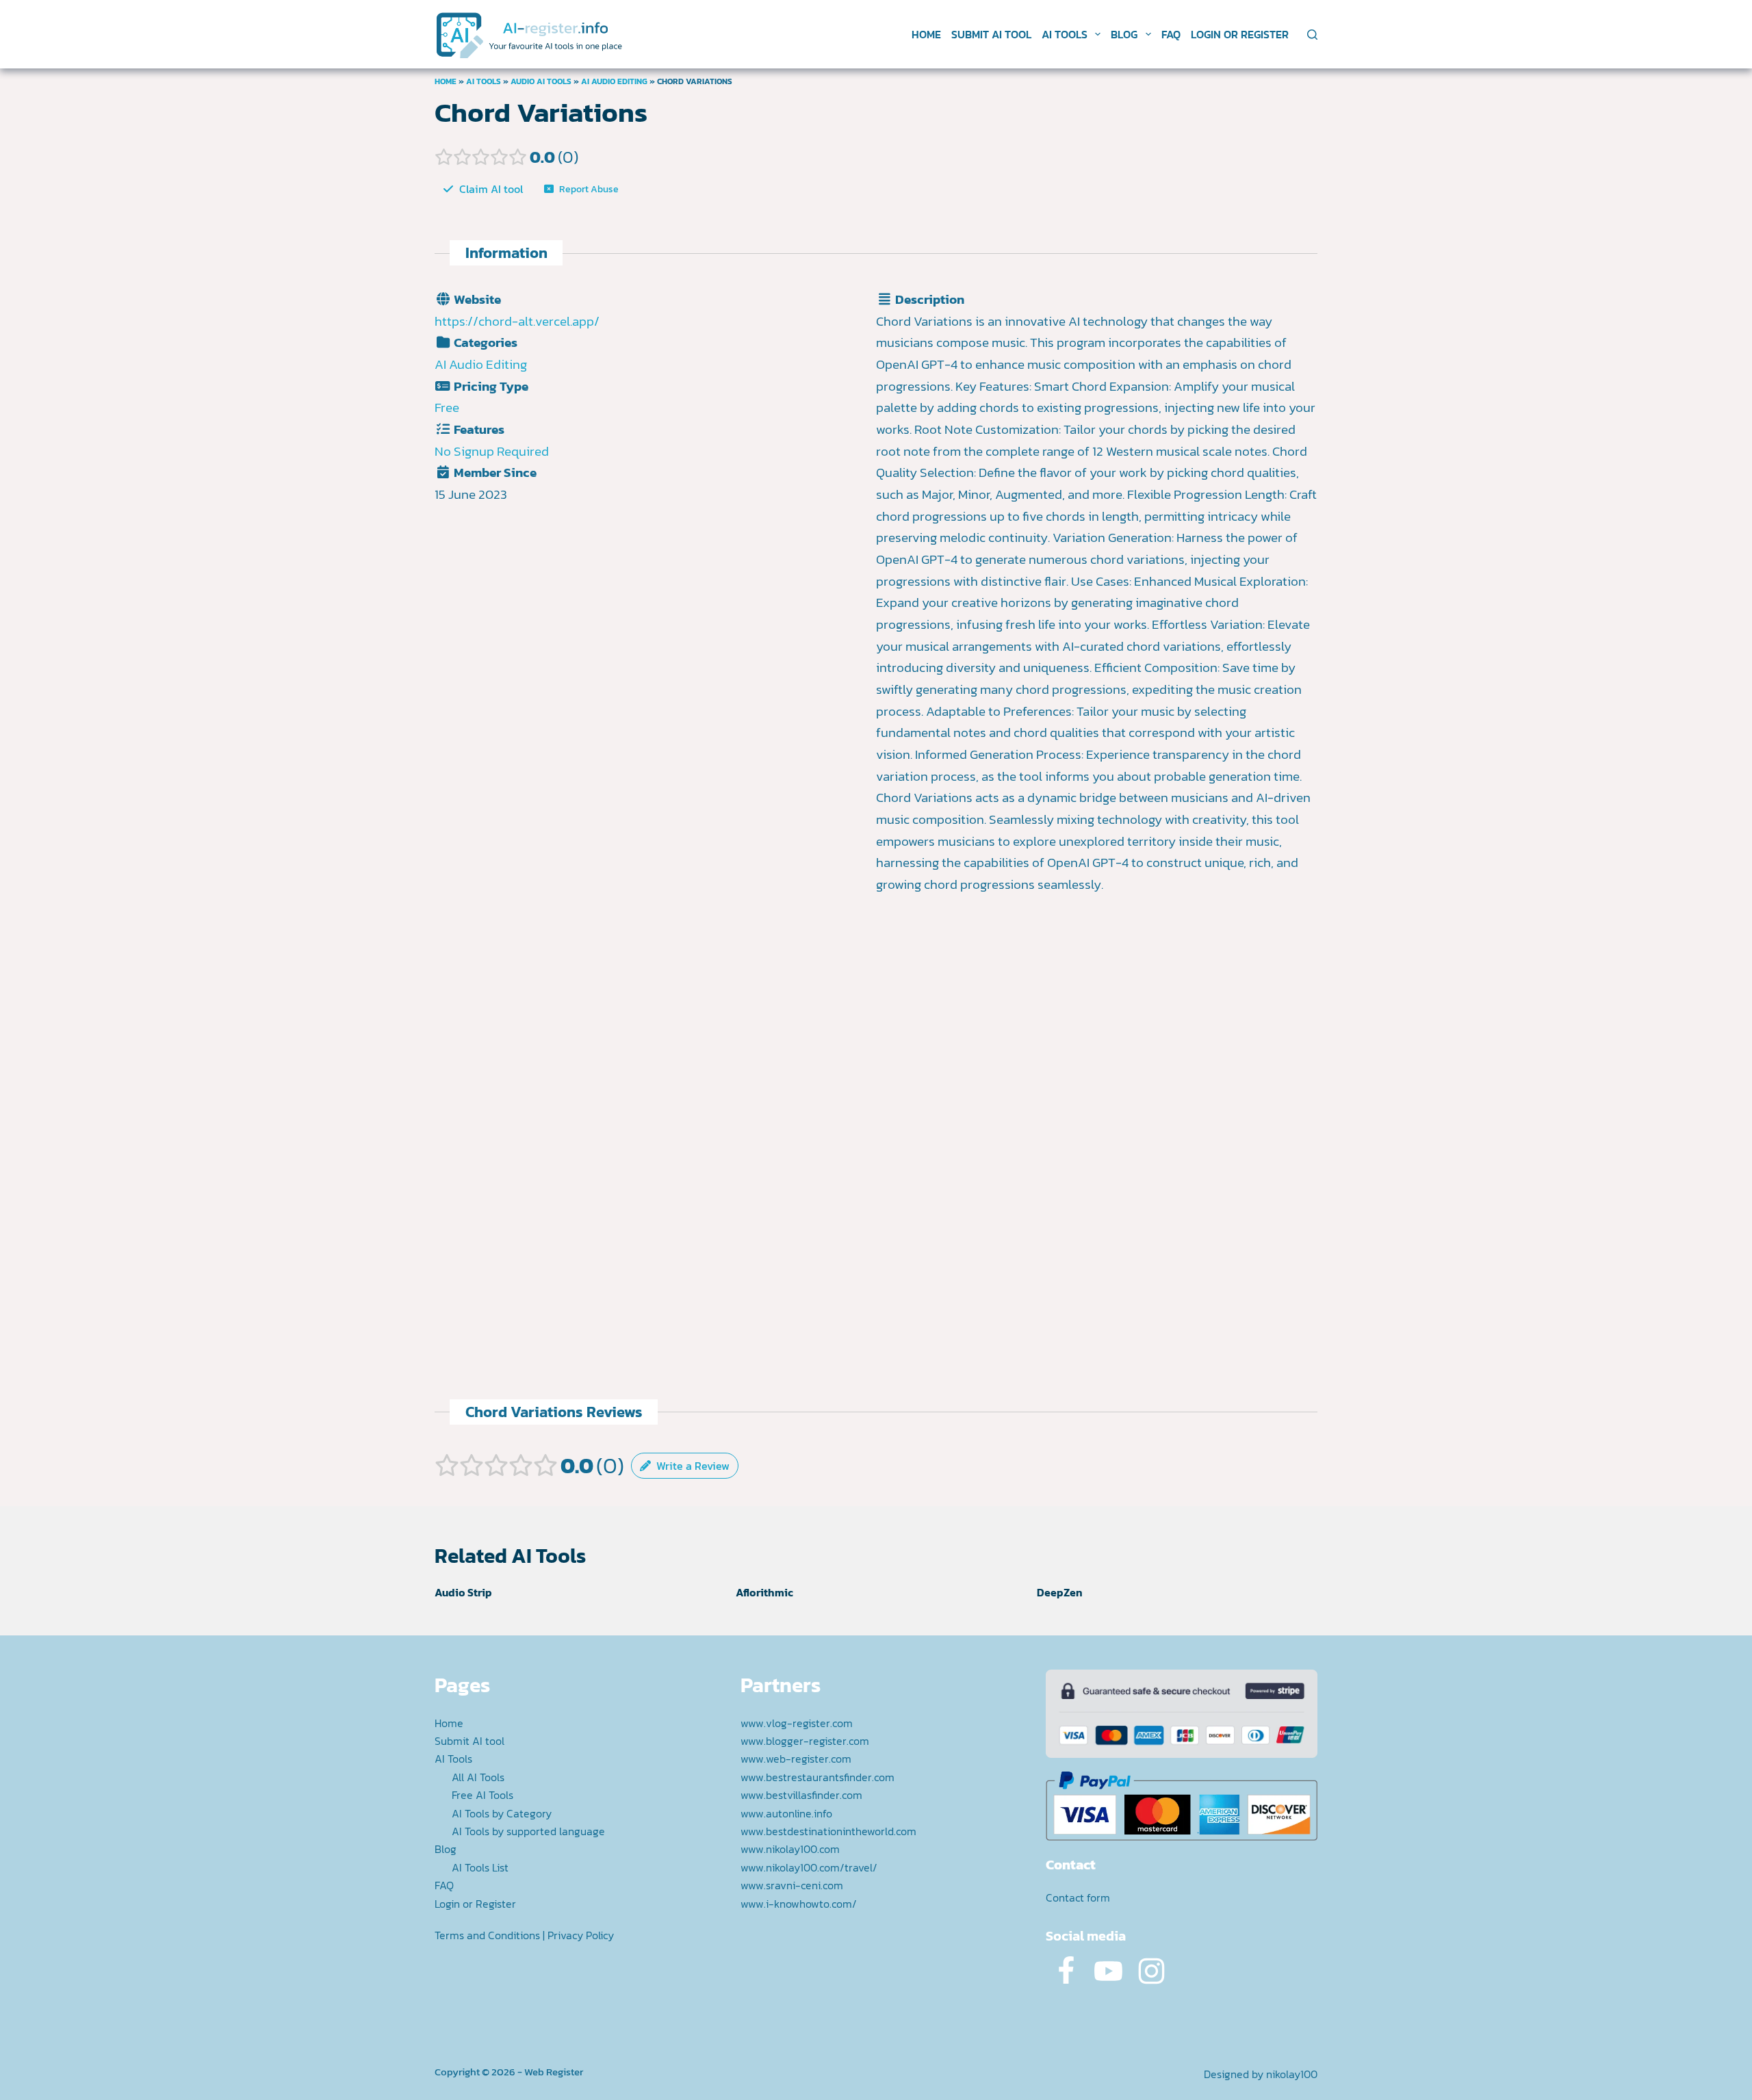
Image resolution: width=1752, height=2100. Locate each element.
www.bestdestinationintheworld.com (828, 1831)
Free (447, 407)
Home (926, 34)
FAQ (1171, 34)
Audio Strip (463, 1592)
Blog (1124, 34)
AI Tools (1065, 34)
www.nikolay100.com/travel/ (809, 1867)
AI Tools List (480, 1867)
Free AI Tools (482, 1795)
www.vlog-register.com (797, 1723)
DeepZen (1060, 1592)
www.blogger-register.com (805, 1741)
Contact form (1078, 1897)
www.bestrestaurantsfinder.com (817, 1777)
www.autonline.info (786, 1813)
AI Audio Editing (614, 81)
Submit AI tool (991, 34)
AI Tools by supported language (528, 1831)
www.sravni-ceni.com (792, 1885)
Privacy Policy (581, 1935)
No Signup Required (492, 451)
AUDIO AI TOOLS (541, 81)
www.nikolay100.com (790, 1849)
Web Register (554, 2072)
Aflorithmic (764, 1592)
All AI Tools (478, 1777)
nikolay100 (1292, 2074)
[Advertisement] (1097, 1043)
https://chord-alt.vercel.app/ (517, 321)
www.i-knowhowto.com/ (799, 1904)
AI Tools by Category (502, 1813)
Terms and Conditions (487, 1935)
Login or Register (1240, 34)
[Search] (1312, 35)
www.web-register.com (796, 1759)
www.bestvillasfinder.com (801, 1795)
